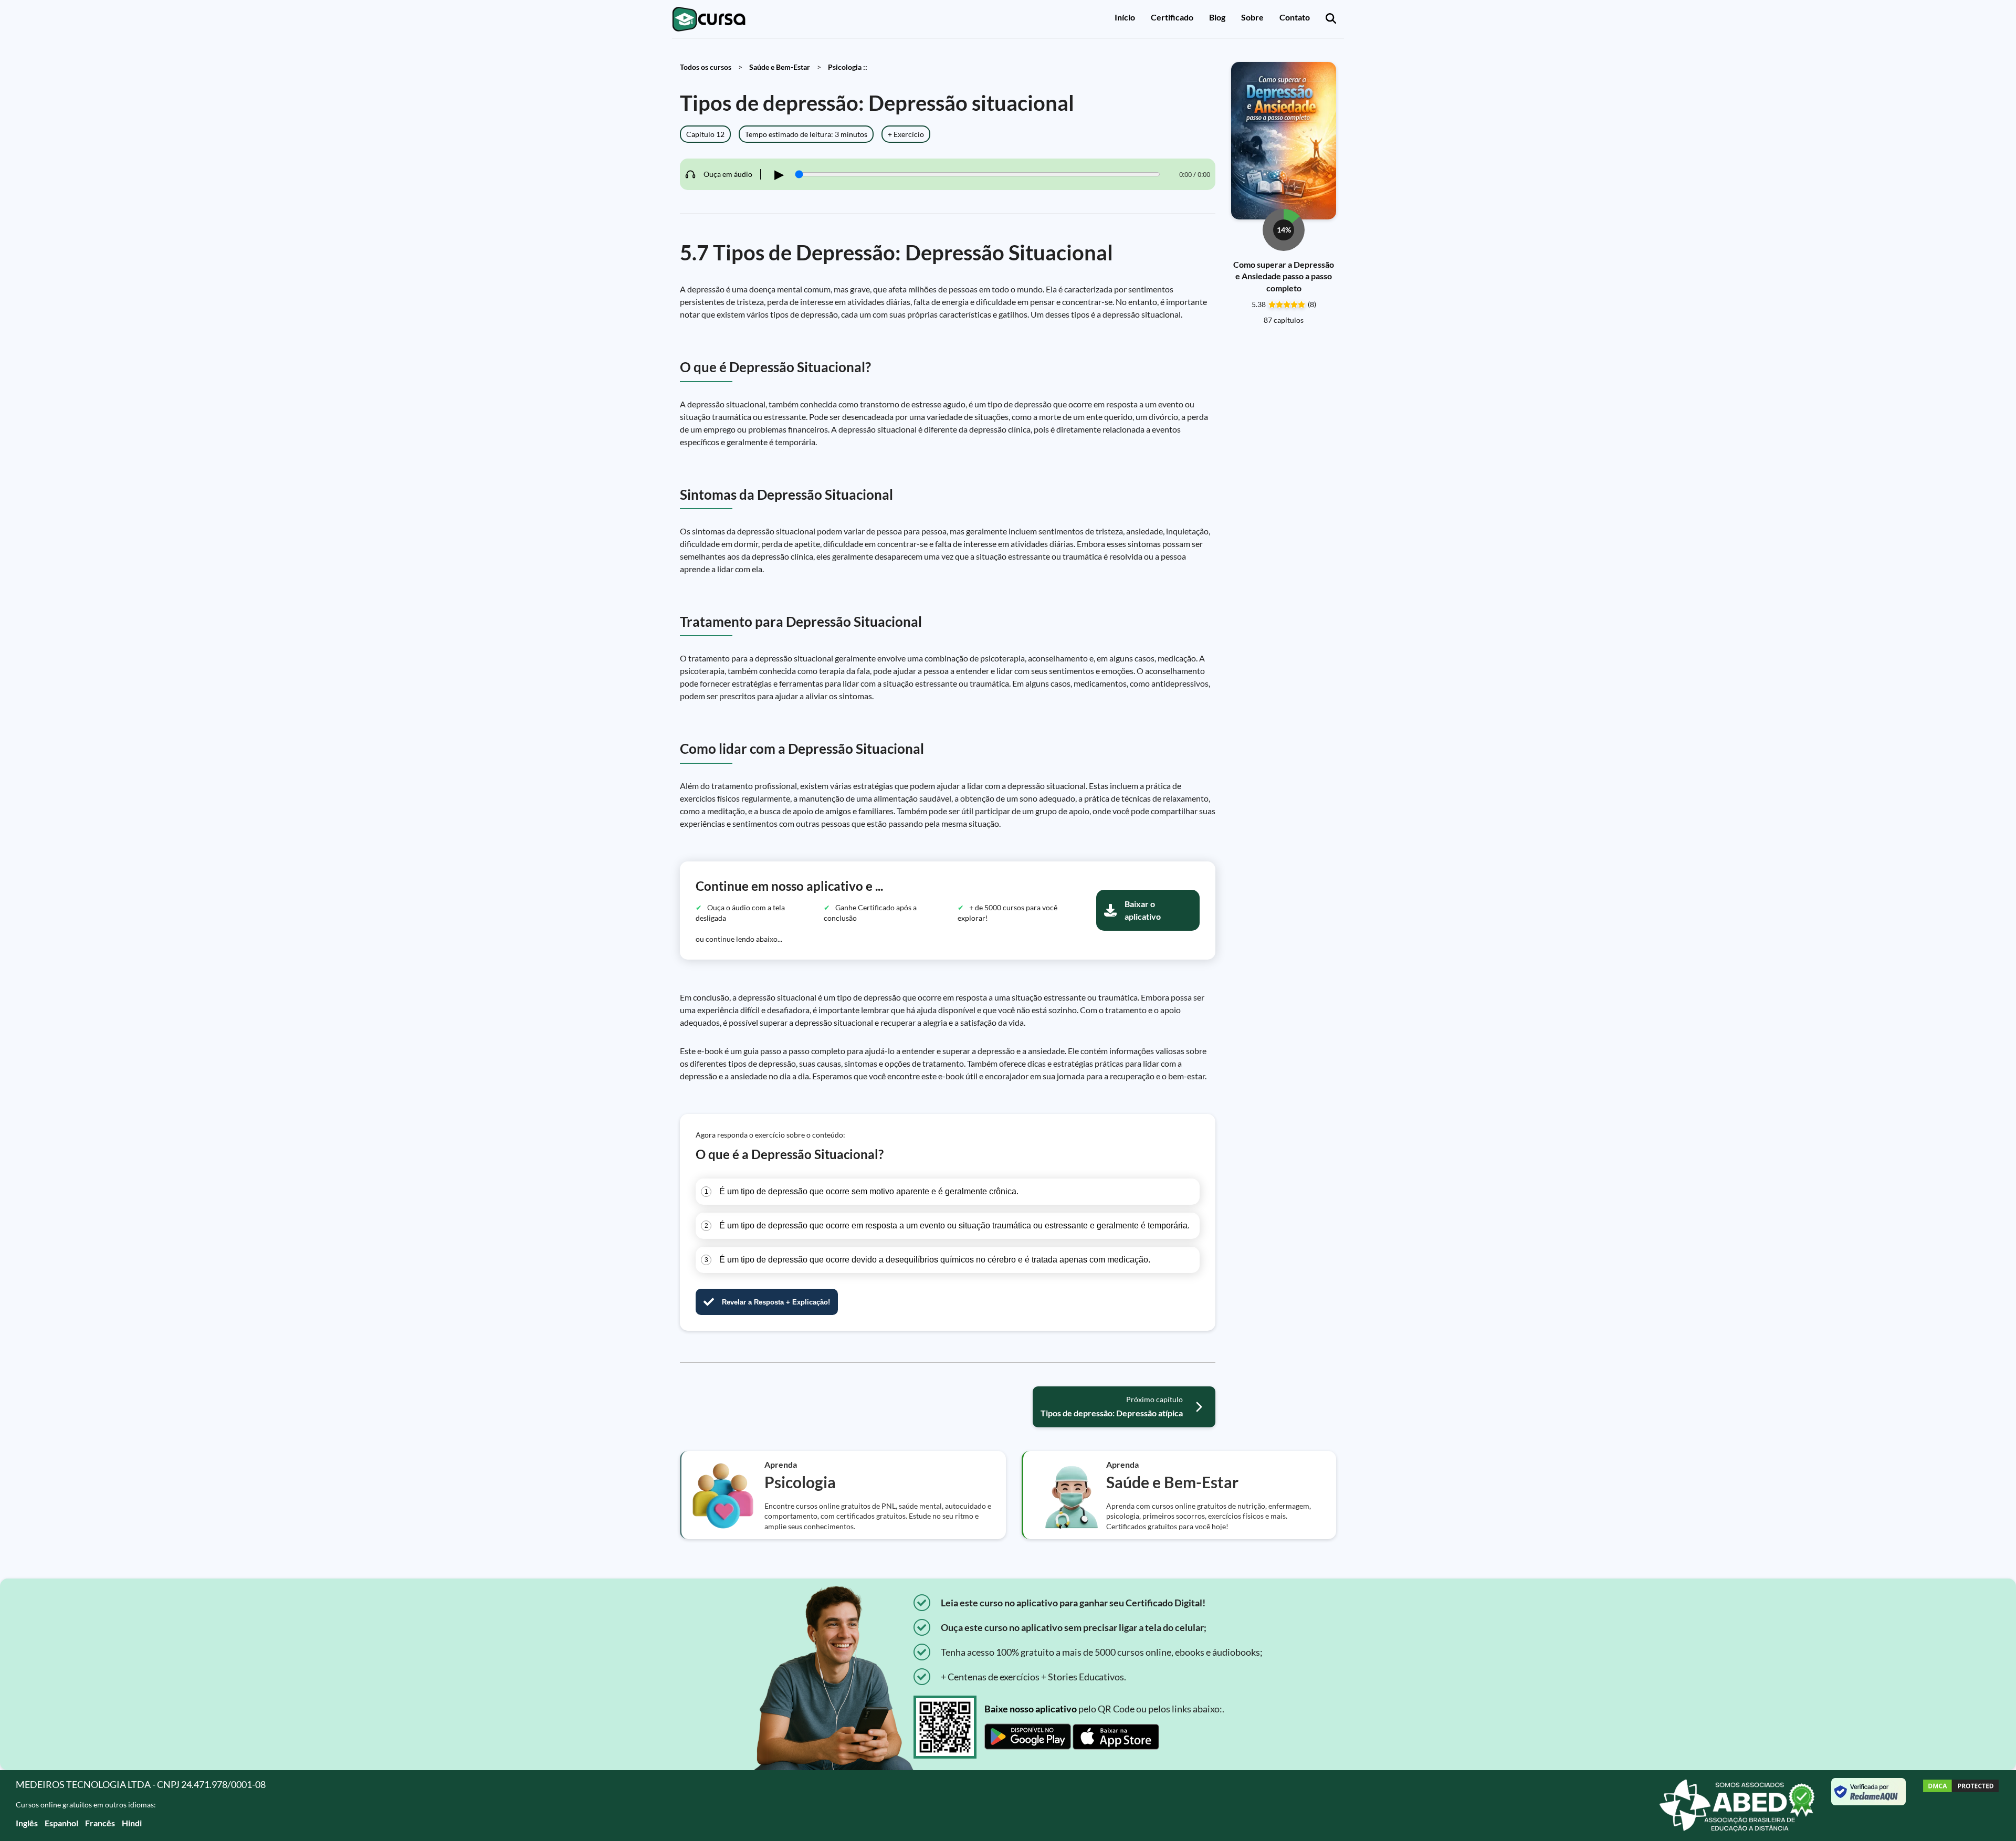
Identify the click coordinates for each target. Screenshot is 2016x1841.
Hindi (132, 1823)
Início (1125, 17)
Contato (1295, 17)
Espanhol (61, 1823)
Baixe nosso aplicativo (1031, 1709)
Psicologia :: (848, 67)
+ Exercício (906, 134)
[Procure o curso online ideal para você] (1331, 19)
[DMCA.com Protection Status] (1961, 1806)
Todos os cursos (706, 67)
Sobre (1252, 17)
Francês (100, 1823)
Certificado (1172, 17)
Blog (1217, 17)
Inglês (27, 1823)
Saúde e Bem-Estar (780, 67)
